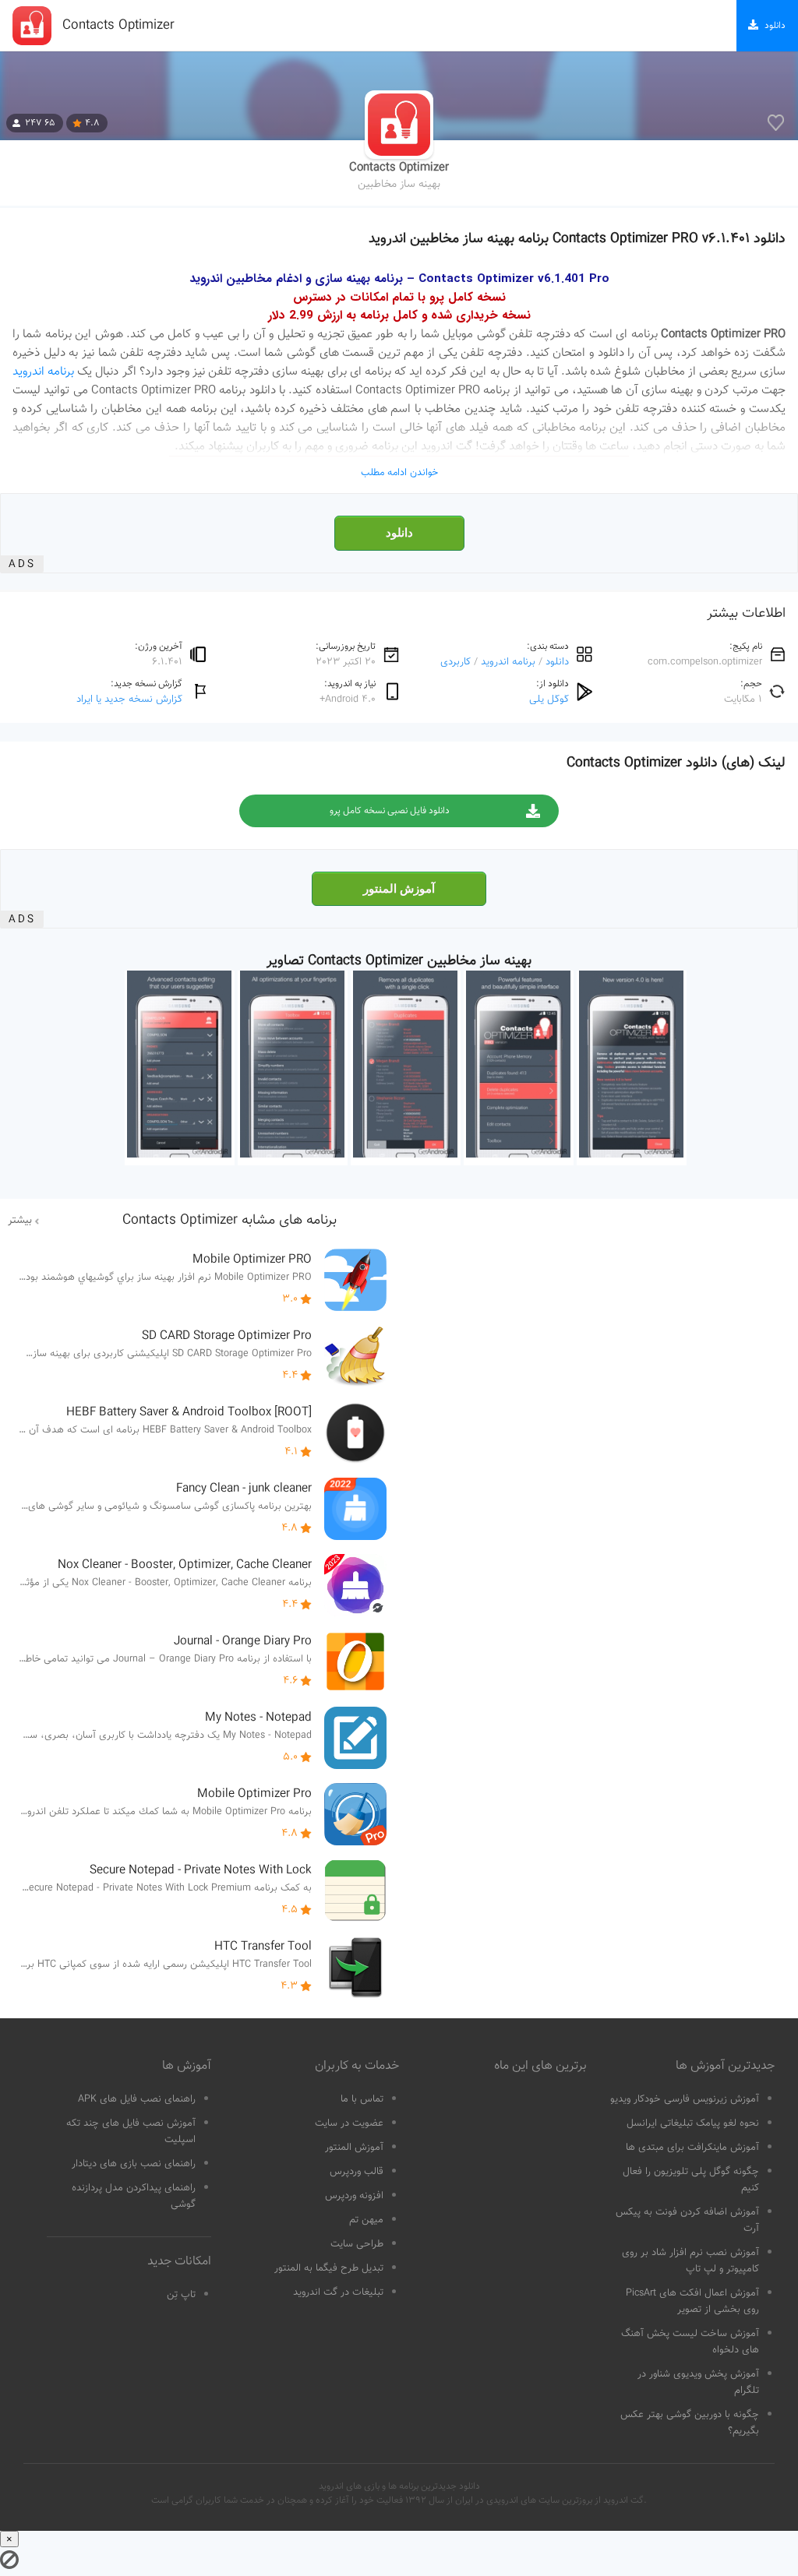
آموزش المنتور (399, 889)
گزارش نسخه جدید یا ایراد (129, 699)
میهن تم (366, 2220)
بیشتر (20, 1221)
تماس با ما (362, 2099)
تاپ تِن (181, 2295)
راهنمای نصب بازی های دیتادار (134, 2164)
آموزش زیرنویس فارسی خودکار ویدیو (685, 2099)
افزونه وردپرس (354, 2196)
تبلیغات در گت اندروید (338, 2292)
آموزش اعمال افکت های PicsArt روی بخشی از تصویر (692, 2301)
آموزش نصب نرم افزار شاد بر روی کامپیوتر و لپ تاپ (690, 2261)
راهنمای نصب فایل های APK (137, 2099)
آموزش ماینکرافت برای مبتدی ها (692, 2148)
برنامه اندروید (43, 372)
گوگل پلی (549, 699)
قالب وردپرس (357, 2172)
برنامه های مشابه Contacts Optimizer (230, 1221)
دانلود (399, 533)
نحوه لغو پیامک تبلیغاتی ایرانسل (693, 2123)
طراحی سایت (357, 2244)
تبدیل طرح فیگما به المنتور (329, 2268)
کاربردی (455, 662)
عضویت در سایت (349, 2123)
